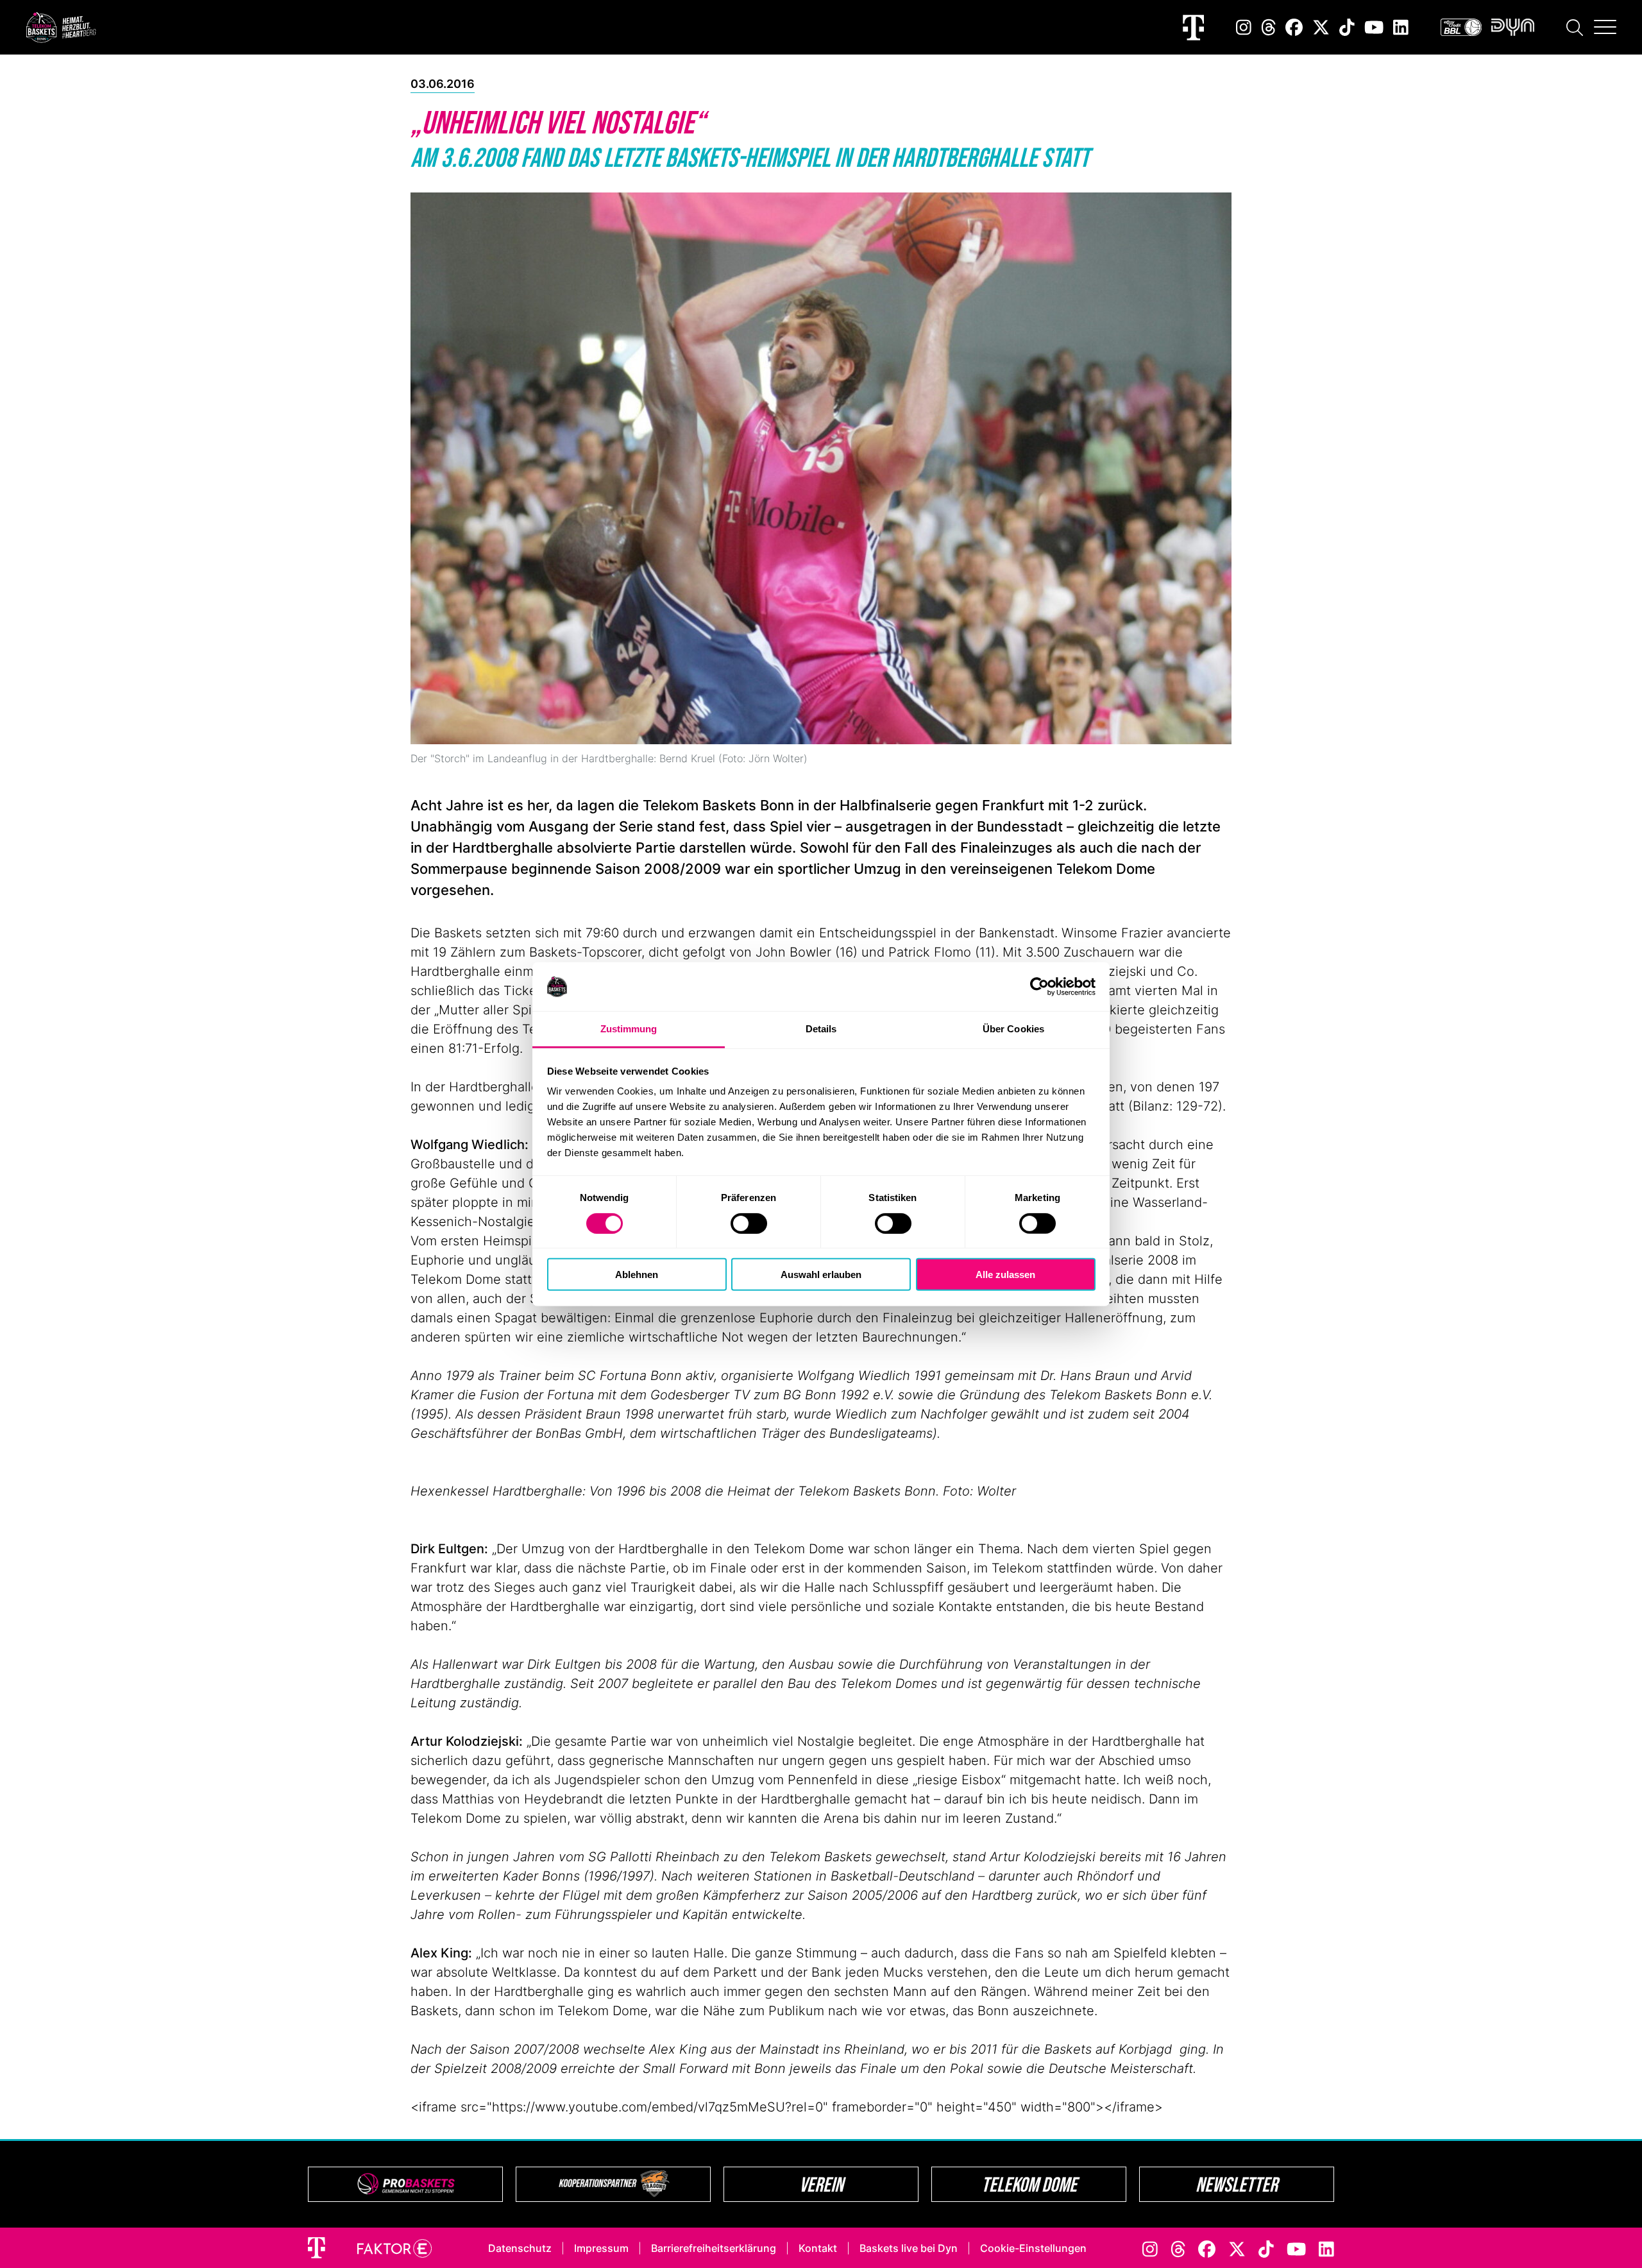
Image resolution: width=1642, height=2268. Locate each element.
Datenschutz (520, 2248)
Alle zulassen (1005, 1275)
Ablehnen (637, 1275)
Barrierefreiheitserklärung (714, 2248)
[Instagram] (1244, 27)
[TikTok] (1347, 27)
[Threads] (1269, 27)
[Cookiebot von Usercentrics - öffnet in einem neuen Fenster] (1039, 987)
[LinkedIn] (1401, 27)
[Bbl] (1461, 27)
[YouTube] (1374, 27)
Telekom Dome (1029, 2184)
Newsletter (1237, 2184)
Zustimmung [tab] (629, 1029)
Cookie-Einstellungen (1033, 2248)
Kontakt (818, 2248)
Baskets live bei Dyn (909, 2248)
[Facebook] (1294, 27)
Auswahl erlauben (821, 1275)
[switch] (749, 1223)
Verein (821, 2184)
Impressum (601, 2248)
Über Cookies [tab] (1013, 1029)
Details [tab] (821, 1029)
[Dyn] (1513, 27)
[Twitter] (1321, 27)
